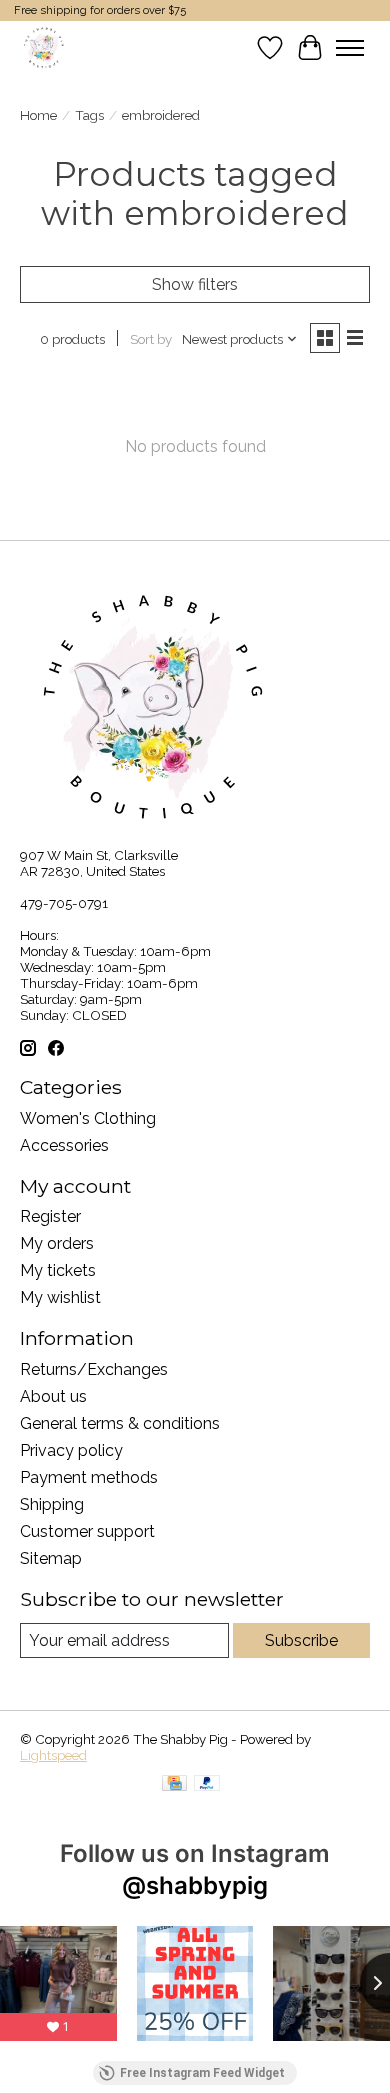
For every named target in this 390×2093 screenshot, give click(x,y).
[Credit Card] (174, 1784)
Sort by (151, 339)
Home (38, 115)
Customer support (87, 1531)
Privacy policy (71, 1450)
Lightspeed (53, 1755)
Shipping (52, 1504)
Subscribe (301, 1640)
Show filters (195, 284)
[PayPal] (207, 1784)
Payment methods (89, 1477)
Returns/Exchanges (94, 1369)
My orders (57, 1243)
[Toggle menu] (350, 48)
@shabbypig (195, 1885)
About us (53, 1396)
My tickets (58, 1270)
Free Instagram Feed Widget (202, 2073)
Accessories (64, 1145)
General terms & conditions (120, 1423)
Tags (89, 115)
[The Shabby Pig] (42, 47)
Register (50, 1216)
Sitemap (51, 1558)
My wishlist (60, 1297)
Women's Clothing (88, 1118)
